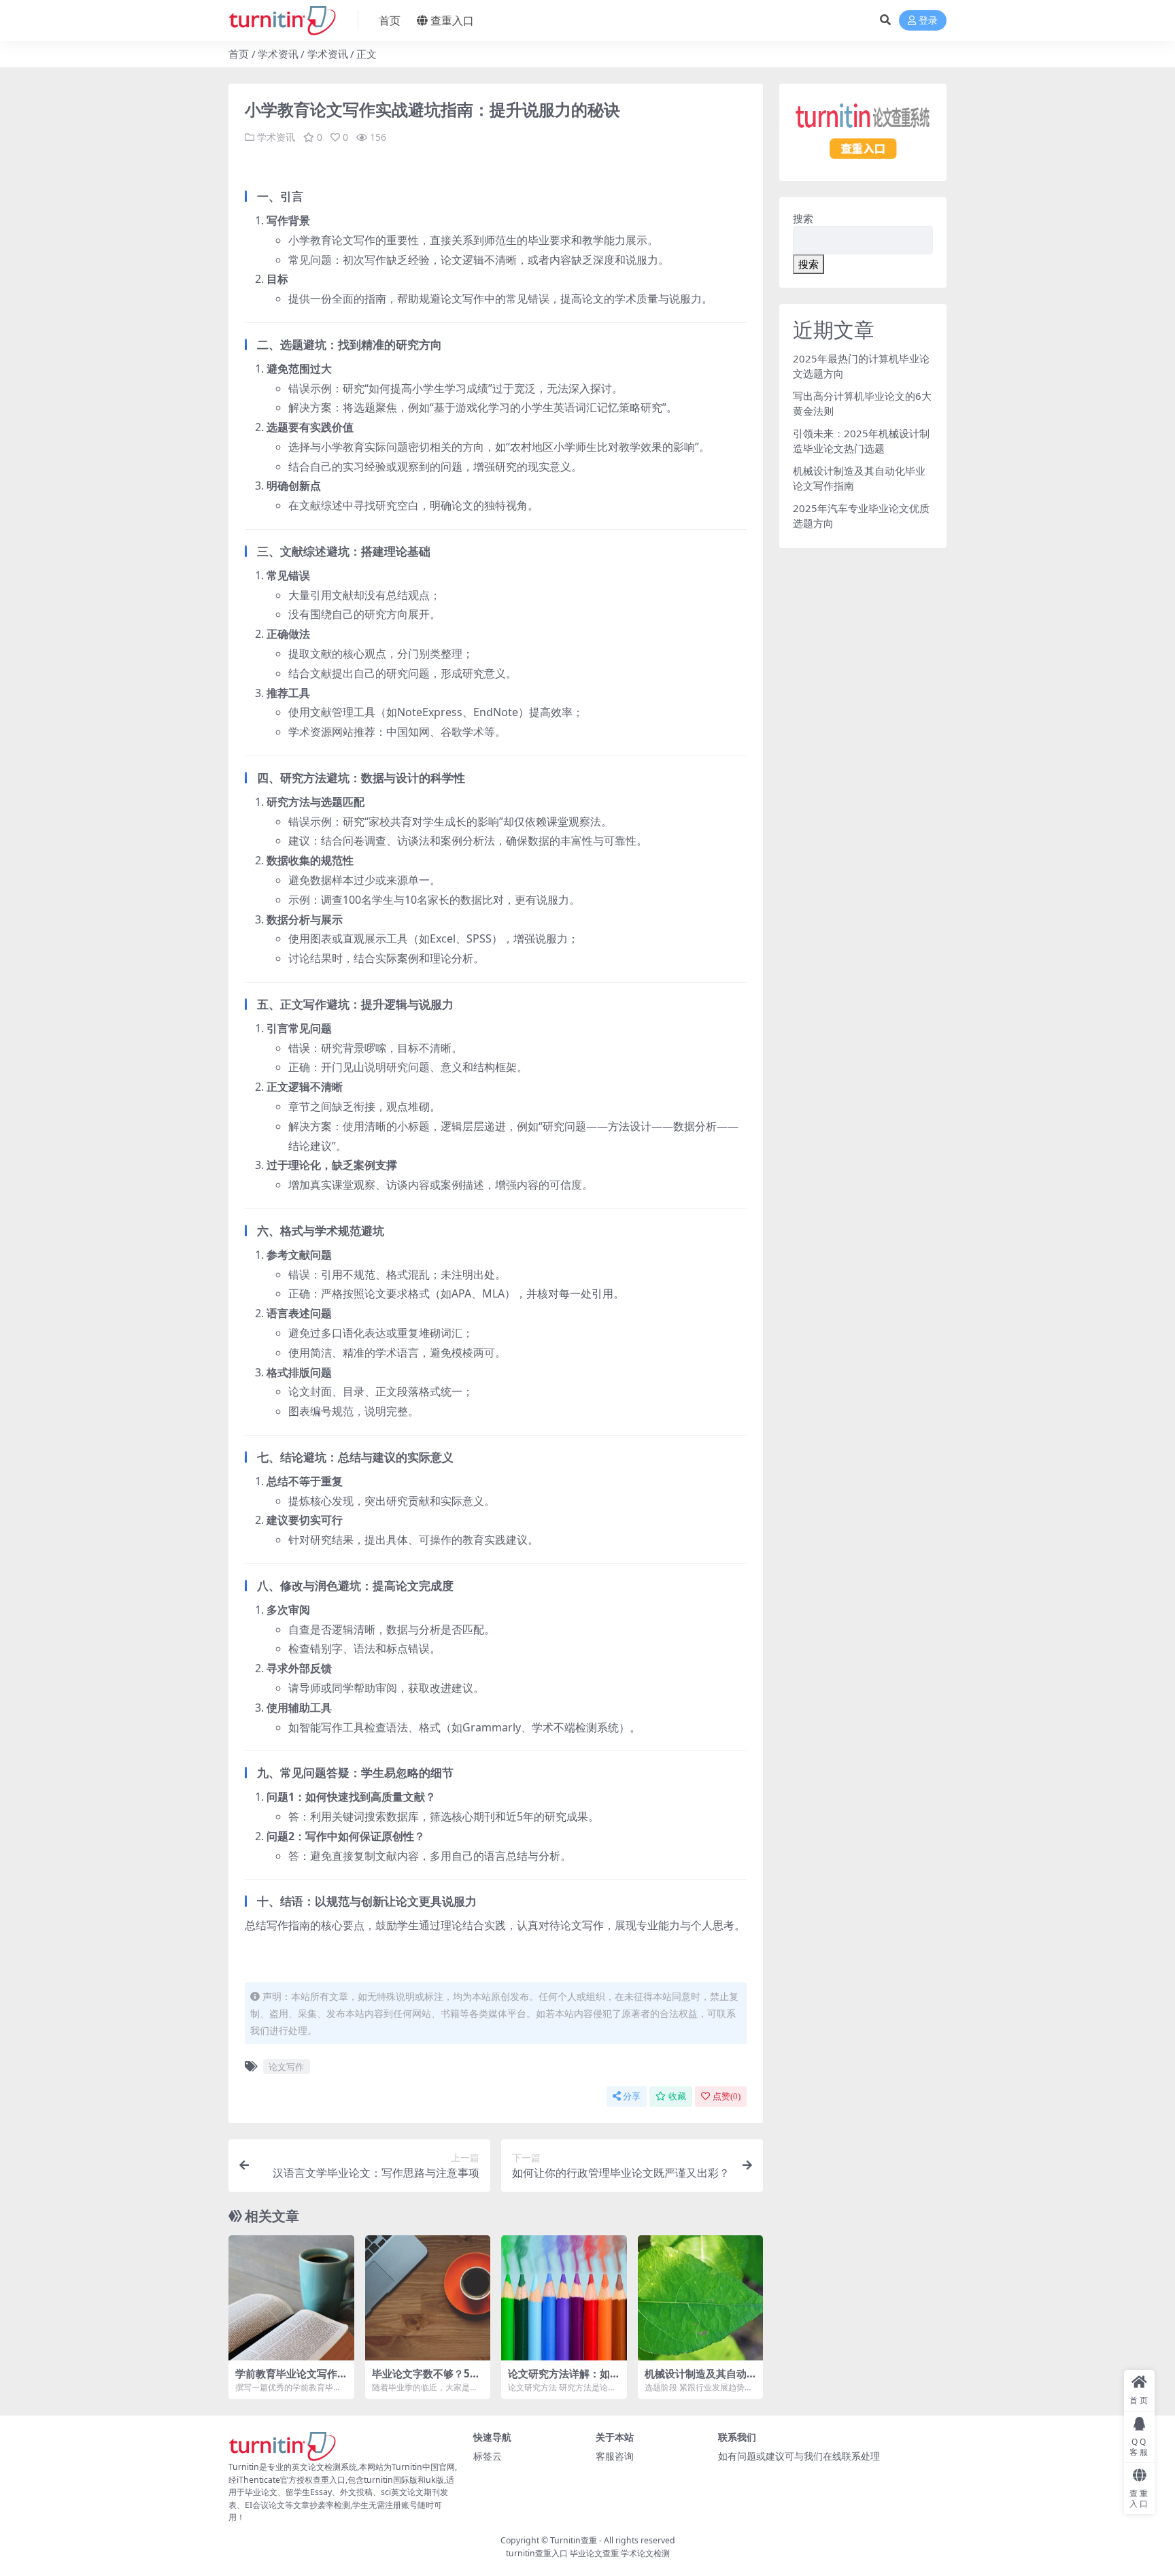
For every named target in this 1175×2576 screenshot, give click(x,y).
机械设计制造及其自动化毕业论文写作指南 (696, 2379)
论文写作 (286, 2067)
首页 (390, 20)
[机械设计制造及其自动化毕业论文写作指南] (701, 2298)
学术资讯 (278, 54)
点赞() (727, 2096)
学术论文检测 (645, 2553)
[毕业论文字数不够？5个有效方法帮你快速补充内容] (428, 2298)
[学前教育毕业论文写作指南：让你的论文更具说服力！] (291, 2298)
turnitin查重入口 (537, 2553)
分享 (632, 2096)
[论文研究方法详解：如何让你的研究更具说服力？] (564, 2298)
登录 (928, 21)
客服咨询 (615, 2456)
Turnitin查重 (574, 2540)
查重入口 (452, 20)
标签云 (488, 2456)
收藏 (677, 2096)
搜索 (803, 218)
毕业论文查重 (594, 2553)
